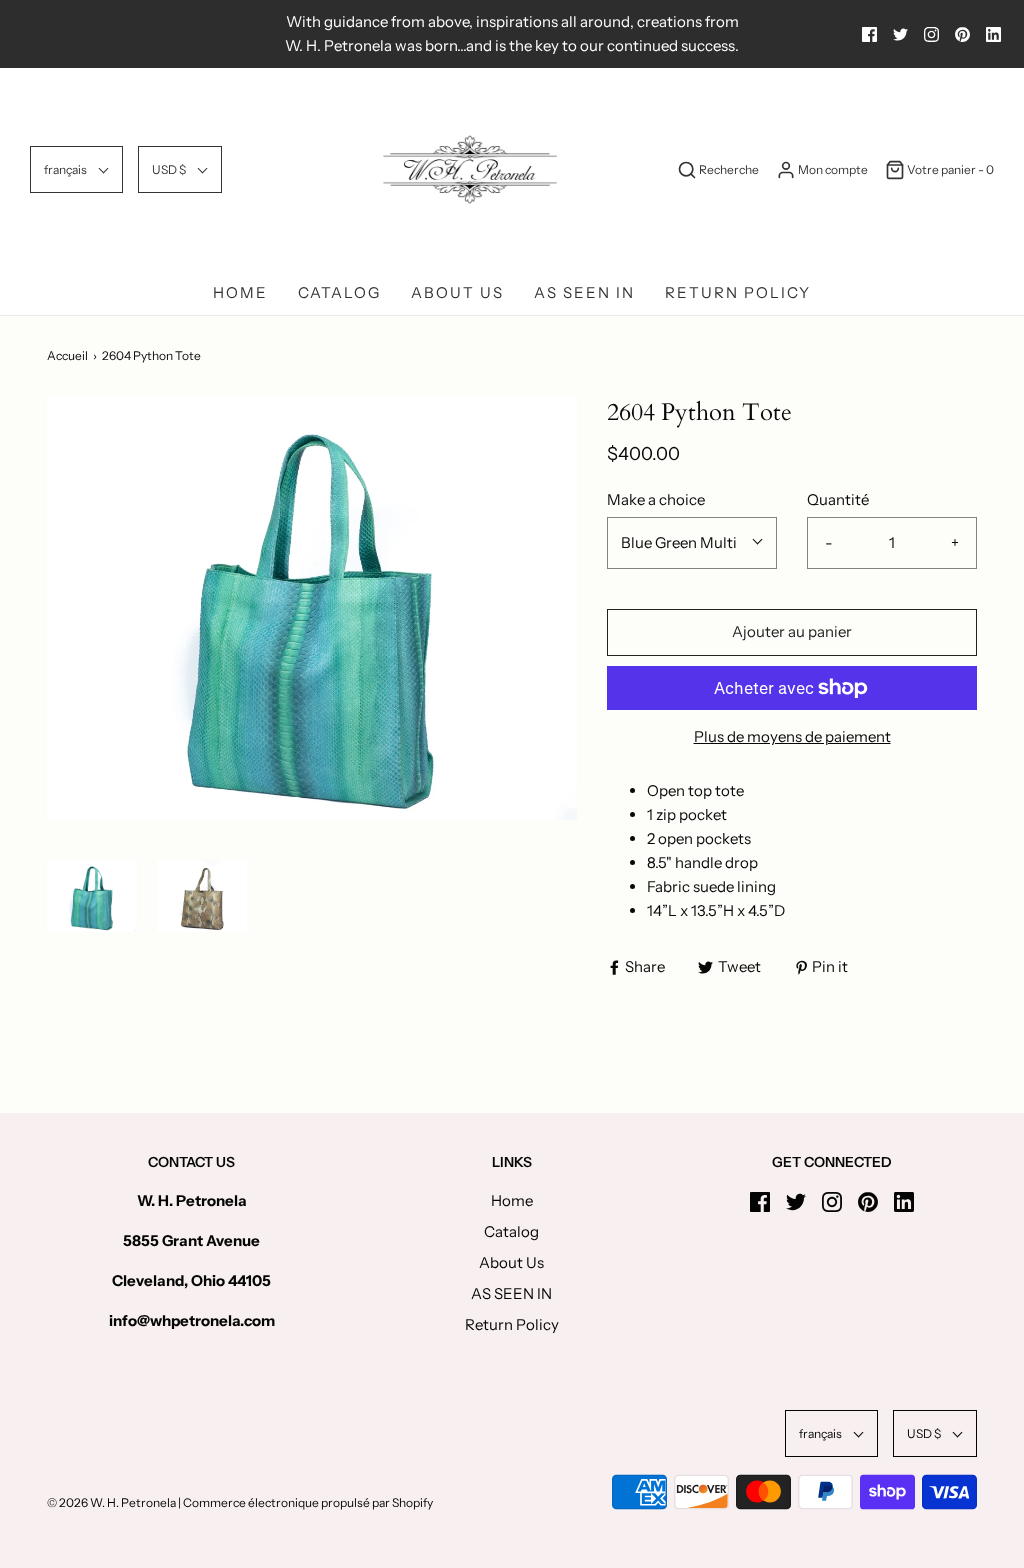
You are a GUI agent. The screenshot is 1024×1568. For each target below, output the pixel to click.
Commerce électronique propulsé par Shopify (308, 1502)
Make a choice (656, 499)
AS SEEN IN (584, 292)
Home (240, 292)
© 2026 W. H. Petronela (111, 1502)
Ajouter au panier (792, 631)
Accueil (67, 355)
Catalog (339, 292)
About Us (457, 292)
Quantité (838, 499)
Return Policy (738, 292)
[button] (76, 169)
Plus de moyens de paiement (792, 736)
